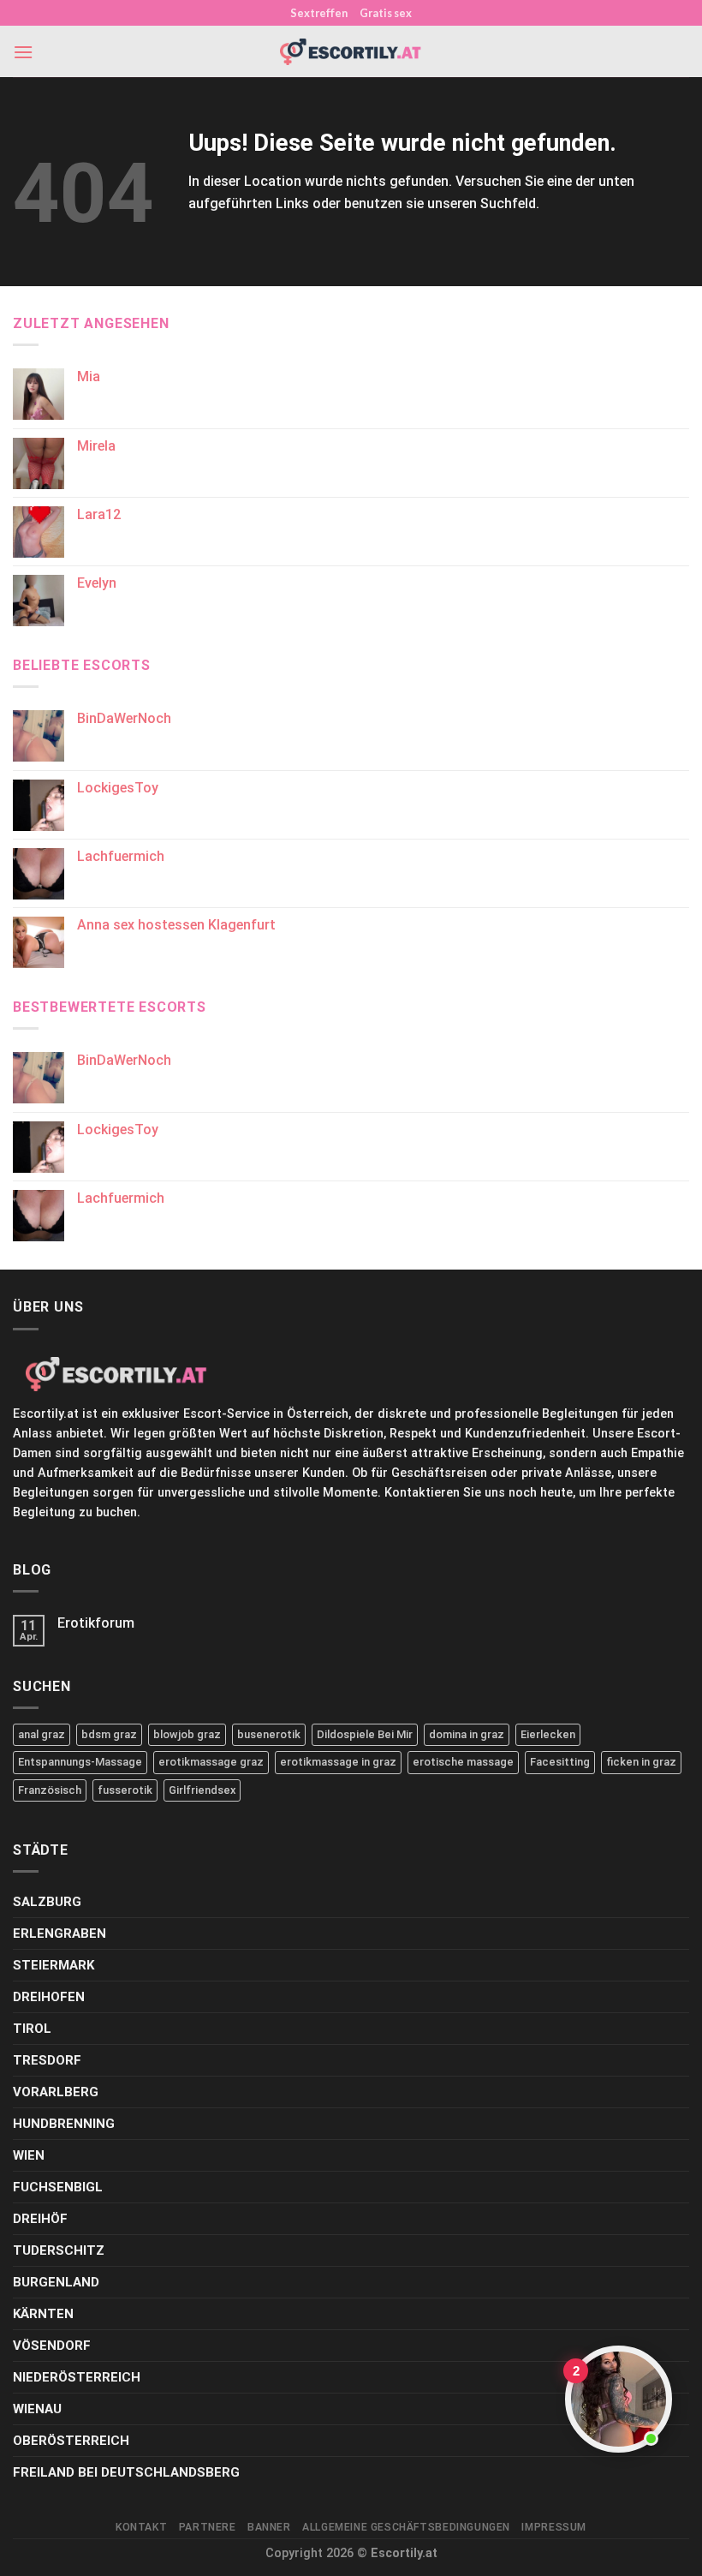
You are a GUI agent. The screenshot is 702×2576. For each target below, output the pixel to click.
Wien (29, 2155)
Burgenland (56, 2282)
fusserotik (125, 1790)
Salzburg (47, 1902)
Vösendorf (52, 2346)
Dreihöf (40, 2219)
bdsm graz (109, 1734)
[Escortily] (351, 52)
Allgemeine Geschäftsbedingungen (406, 2527)
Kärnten (43, 2314)
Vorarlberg (56, 2092)
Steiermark (54, 1965)
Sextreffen (319, 13)
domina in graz (467, 1734)
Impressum (554, 2527)
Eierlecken (548, 1734)
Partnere (208, 2527)
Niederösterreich (77, 2377)
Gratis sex (386, 13)
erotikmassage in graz (338, 1762)
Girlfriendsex (202, 1790)
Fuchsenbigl (58, 2187)
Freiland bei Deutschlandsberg (126, 2472)
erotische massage (463, 1762)
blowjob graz (187, 1734)
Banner (269, 2527)
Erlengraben (59, 1933)
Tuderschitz (59, 2250)
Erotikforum (96, 1623)
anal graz (42, 1734)
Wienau (37, 2409)
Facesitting (560, 1762)
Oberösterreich (71, 2441)
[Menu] (23, 52)
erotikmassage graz (211, 1762)
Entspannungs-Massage (80, 1762)
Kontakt (141, 2527)
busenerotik (269, 1734)
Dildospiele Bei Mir (365, 1734)
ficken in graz (641, 1762)
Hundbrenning (64, 2124)
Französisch (50, 1790)
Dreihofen (49, 1997)
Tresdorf (47, 2060)
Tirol (32, 2029)
